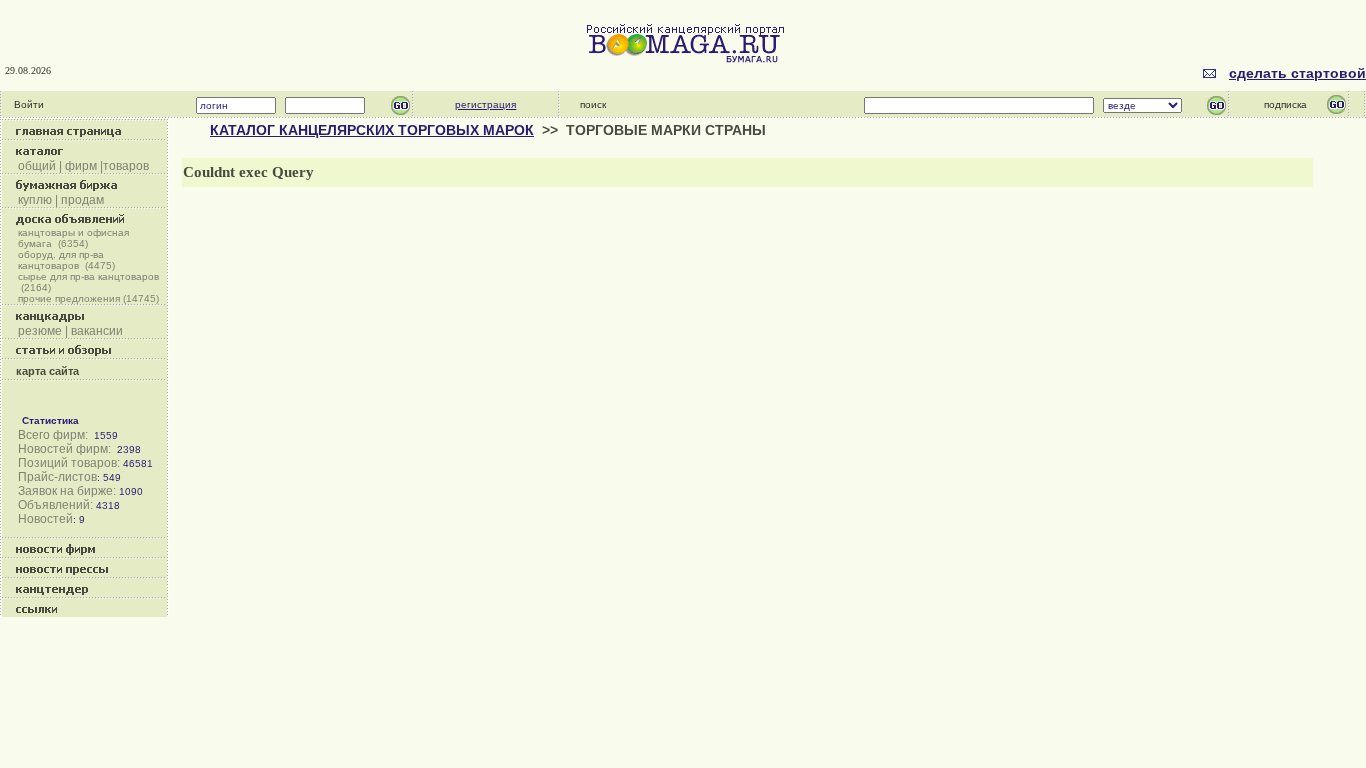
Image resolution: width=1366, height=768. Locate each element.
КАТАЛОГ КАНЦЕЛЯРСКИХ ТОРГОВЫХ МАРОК (372, 130)
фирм (79, 166)
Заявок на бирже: (67, 491)
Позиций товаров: (69, 463)
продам (82, 200)
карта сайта (47, 371)
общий (37, 166)
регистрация (485, 104)
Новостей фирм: (64, 449)
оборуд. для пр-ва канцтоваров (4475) (66, 260)
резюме (40, 331)
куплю (35, 200)
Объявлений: (55, 505)
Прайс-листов (57, 477)
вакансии (97, 331)
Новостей (45, 519)
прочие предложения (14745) (88, 298)
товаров (126, 166)
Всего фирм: (53, 435)
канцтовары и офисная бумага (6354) (73, 238)
